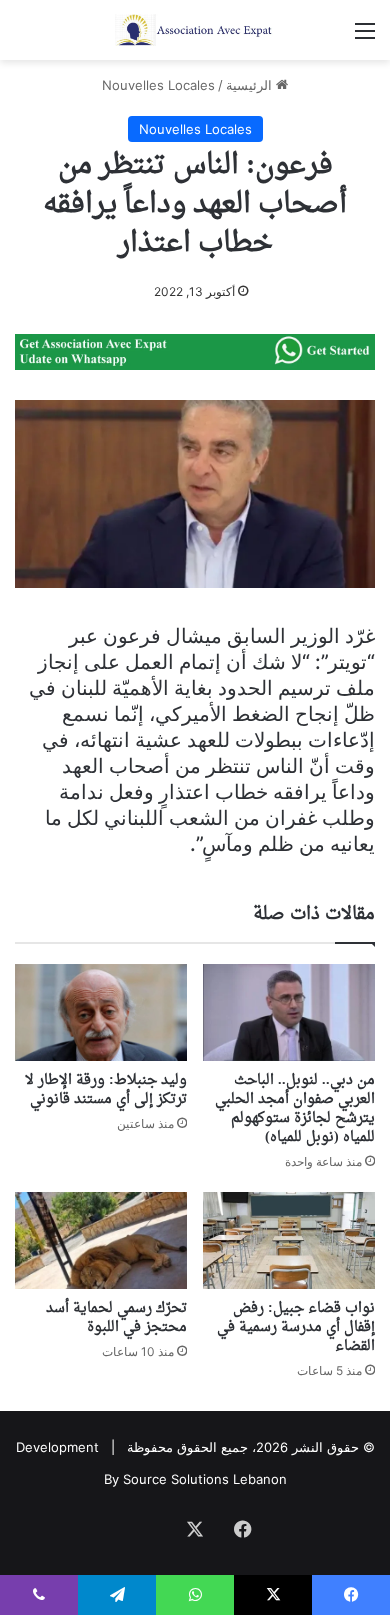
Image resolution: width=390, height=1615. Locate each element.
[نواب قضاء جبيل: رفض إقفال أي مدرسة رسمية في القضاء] (289, 1240)
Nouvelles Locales (158, 85)
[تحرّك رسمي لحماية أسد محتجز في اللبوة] (101, 1240)
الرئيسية (251, 85)
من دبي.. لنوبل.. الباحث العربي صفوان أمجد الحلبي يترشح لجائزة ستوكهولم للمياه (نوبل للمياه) (295, 1109)
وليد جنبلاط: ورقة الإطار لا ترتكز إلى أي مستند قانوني (106, 1090)
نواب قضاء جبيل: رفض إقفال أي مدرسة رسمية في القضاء (296, 1327)
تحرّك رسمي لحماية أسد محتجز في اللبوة (116, 1318)
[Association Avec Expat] (195, 30)
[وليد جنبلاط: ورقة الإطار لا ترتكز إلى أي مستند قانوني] (101, 1012)
